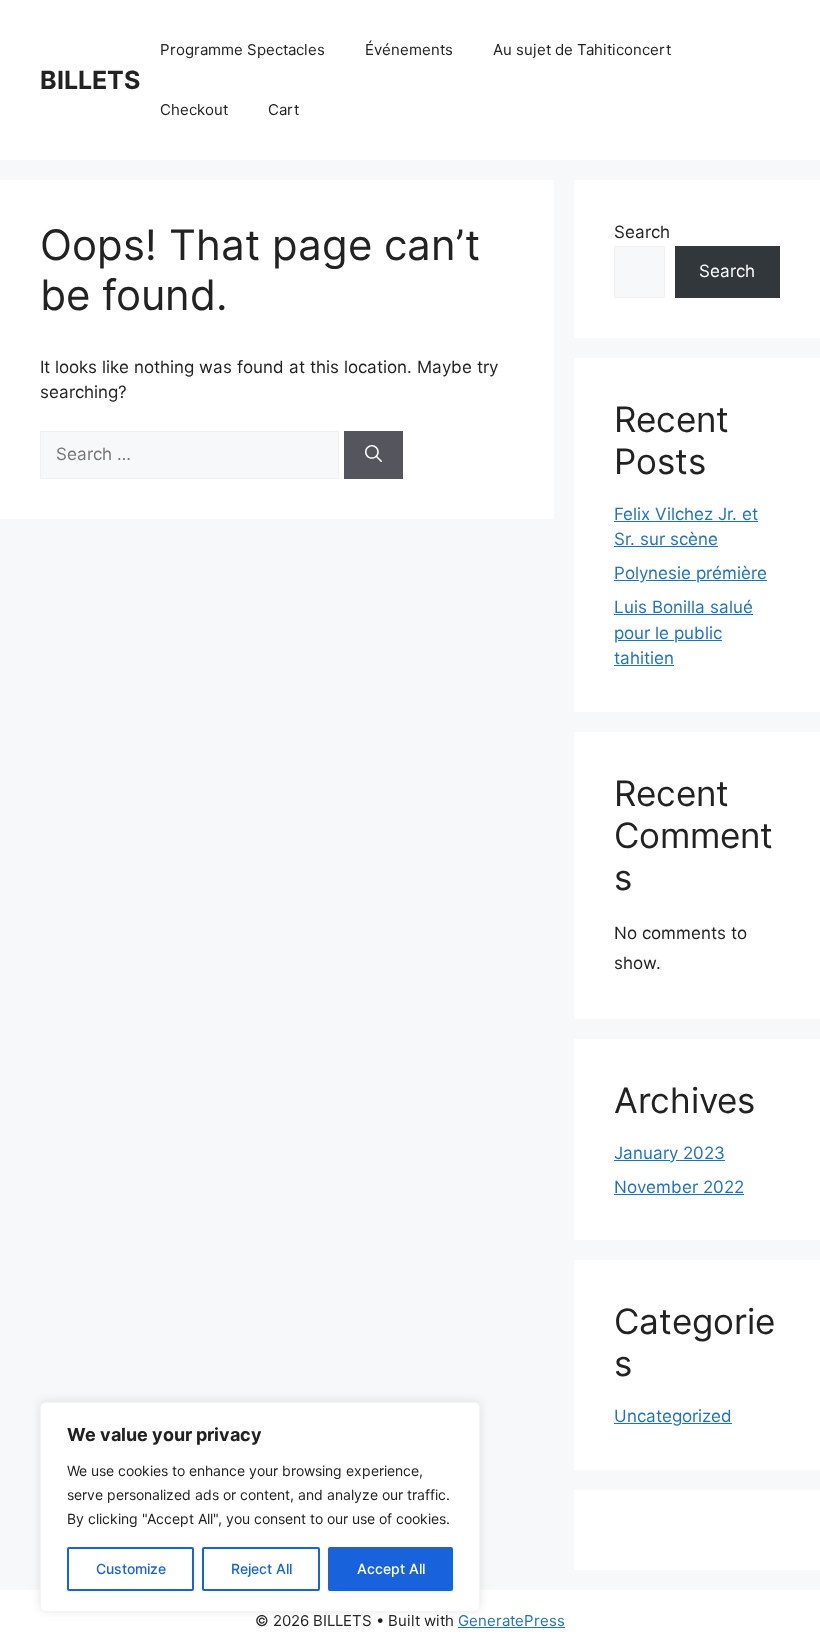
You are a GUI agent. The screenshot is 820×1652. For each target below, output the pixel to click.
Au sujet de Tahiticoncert (582, 49)
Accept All (391, 1568)
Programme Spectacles (242, 49)
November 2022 (679, 1187)
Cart (283, 109)
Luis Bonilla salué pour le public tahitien (683, 632)
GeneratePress (511, 1620)
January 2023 (669, 1153)
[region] (260, 1507)
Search (642, 232)
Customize (131, 1568)
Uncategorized (673, 1416)
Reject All (261, 1568)
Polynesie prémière (690, 573)
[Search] (373, 455)
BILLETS (90, 80)
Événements (409, 49)
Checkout (194, 109)
